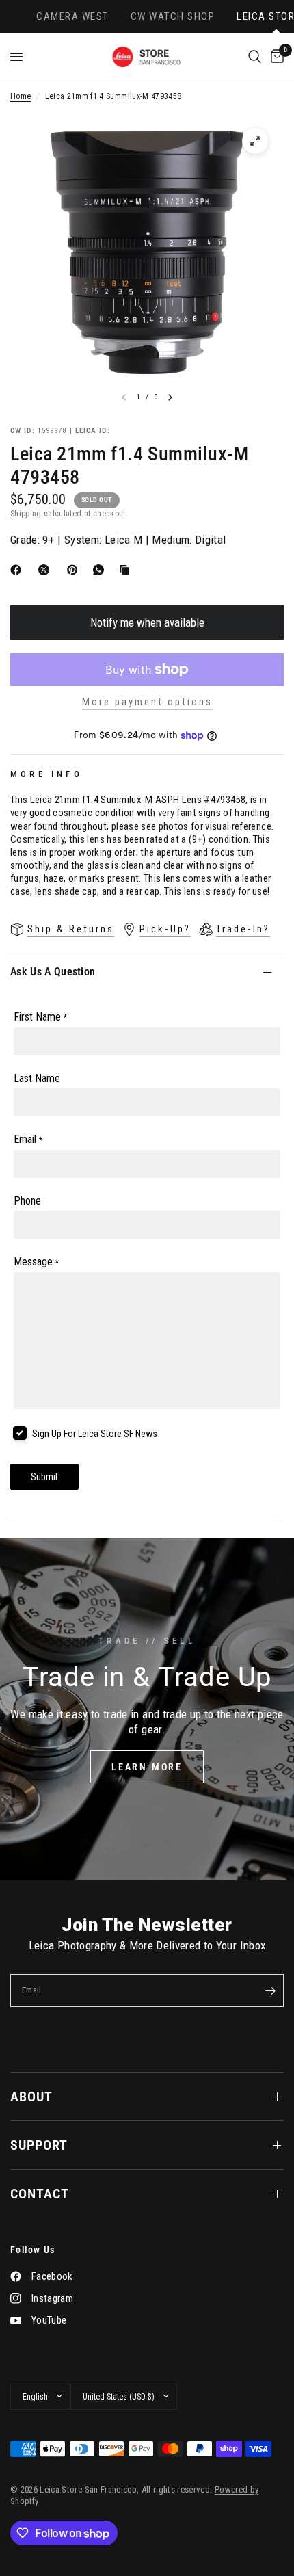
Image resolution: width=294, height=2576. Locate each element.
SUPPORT (39, 2145)
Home (21, 96)
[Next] (170, 397)
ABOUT (31, 2097)
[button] (147, 1767)
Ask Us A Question (53, 972)
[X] (46, 570)
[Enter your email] (270, 1990)
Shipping (26, 514)
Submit (44, 1477)
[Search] (255, 57)
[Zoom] (255, 141)
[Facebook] (18, 570)
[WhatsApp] (101, 570)
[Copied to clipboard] (127, 570)
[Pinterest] (75, 570)
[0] (275, 57)
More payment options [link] (147, 702)
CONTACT (40, 2194)
